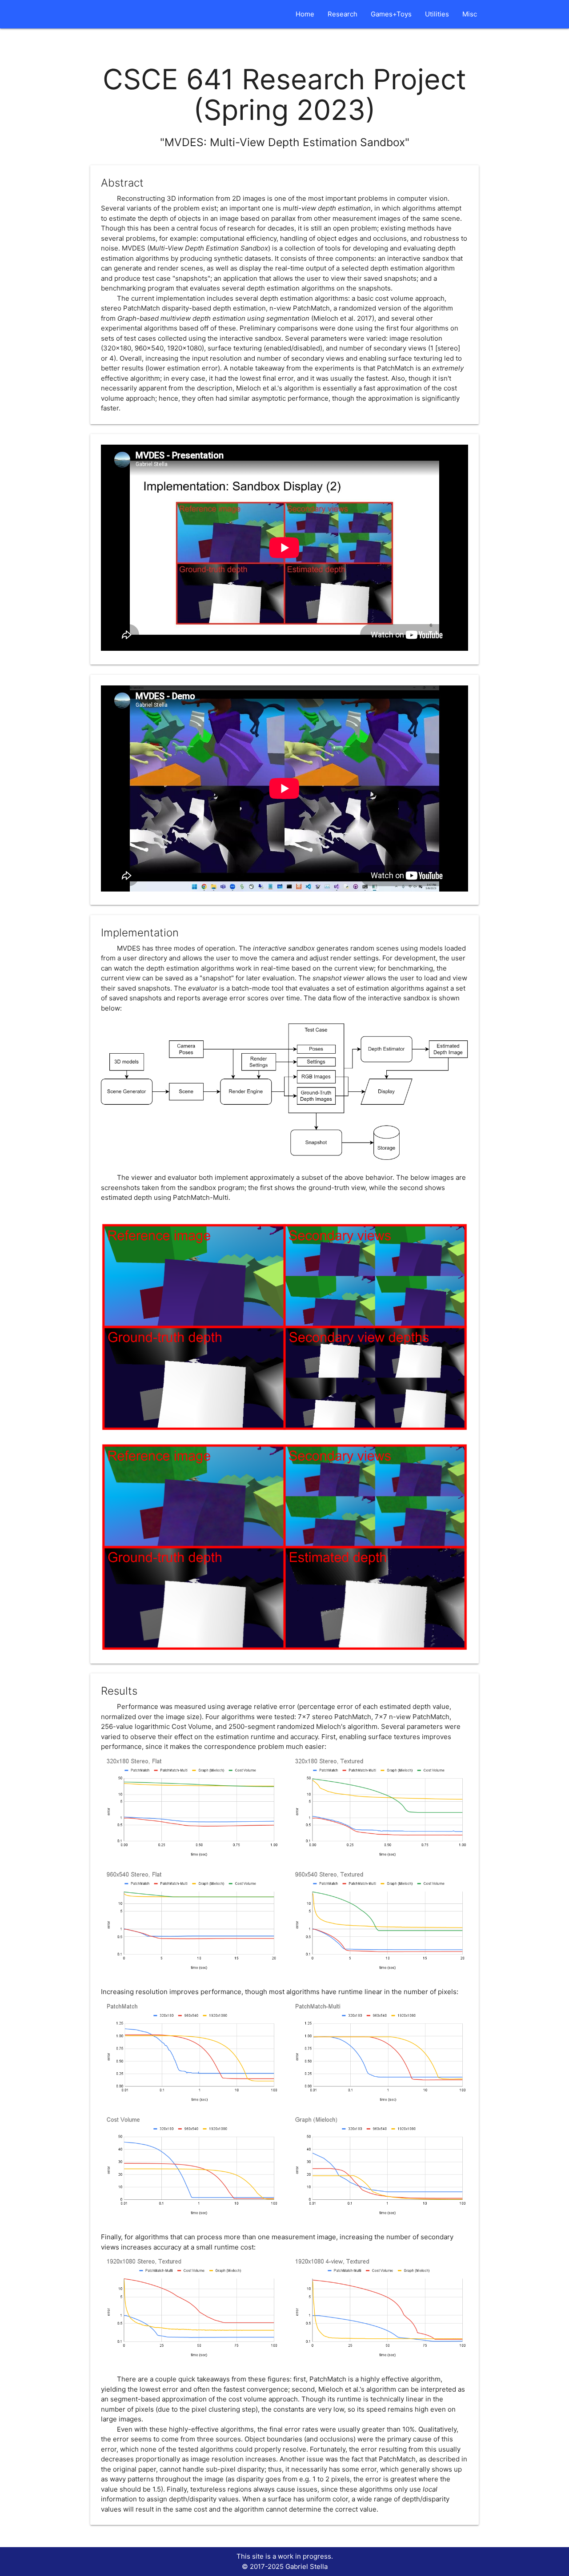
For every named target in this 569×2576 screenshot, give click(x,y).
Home (305, 14)
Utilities (437, 14)
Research (343, 14)
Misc (470, 14)
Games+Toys (391, 14)
